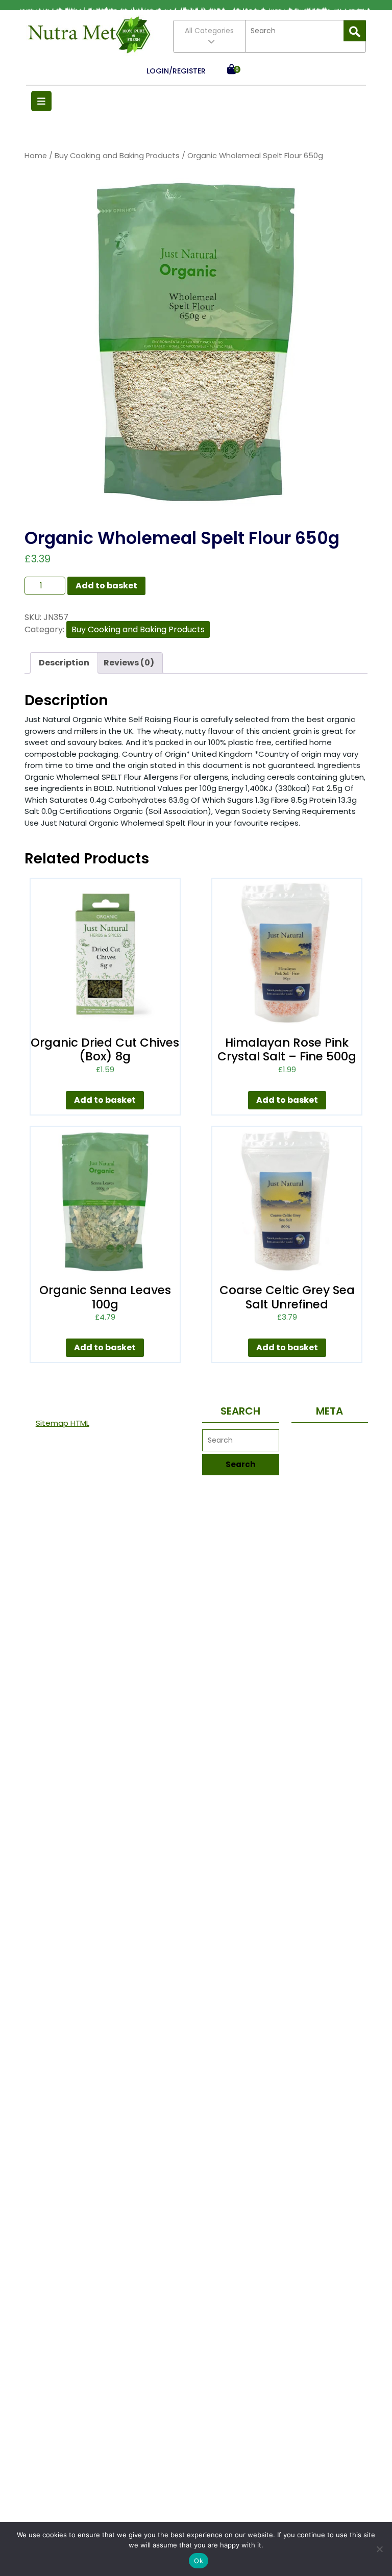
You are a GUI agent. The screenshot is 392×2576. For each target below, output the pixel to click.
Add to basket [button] (105, 1100)
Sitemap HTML (63, 1423)
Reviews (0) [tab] (129, 663)
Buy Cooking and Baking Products (117, 156)
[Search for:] (295, 31)
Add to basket (106, 586)
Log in (330, 1437)
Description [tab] (64, 663)
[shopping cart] (231, 71)
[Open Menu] (41, 101)
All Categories (209, 31)
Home (36, 156)
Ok (199, 2561)
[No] (379, 2549)
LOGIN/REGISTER (176, 71)
